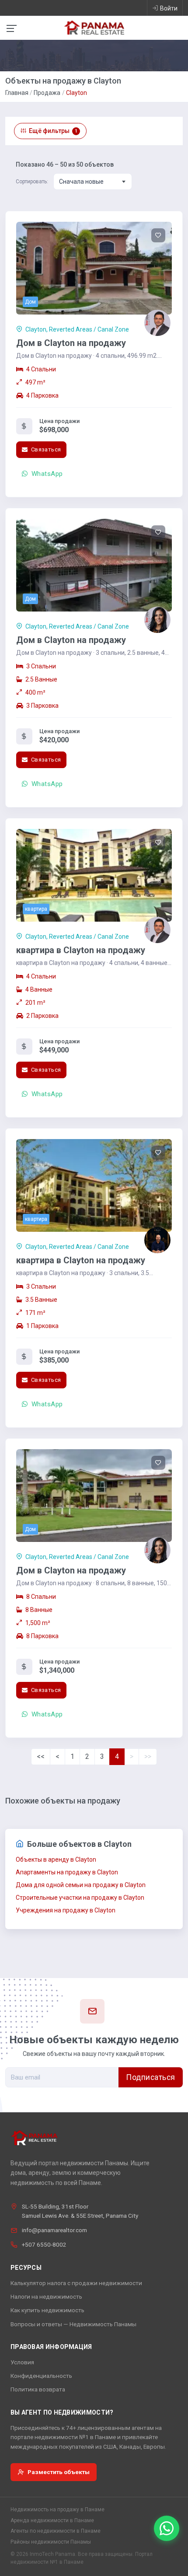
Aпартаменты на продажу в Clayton (67, 1872)
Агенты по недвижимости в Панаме (56, 2531)
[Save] (158, 235)
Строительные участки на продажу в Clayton (80, 1898)
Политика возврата (38, 2389)
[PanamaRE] (94, 27)
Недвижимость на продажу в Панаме (57, 2510)
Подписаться (151, 2077)
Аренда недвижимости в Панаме (52, 2520)
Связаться (45, 449)
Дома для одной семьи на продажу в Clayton (81, 1885)
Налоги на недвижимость (46, 2296)
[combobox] (93, 182)
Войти (169, 8)
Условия (22, 2362)
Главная (17, 93)
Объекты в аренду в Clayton (56, 1859)
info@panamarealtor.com (54, 2230)
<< (41, 1756)
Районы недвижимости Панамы (51, 2542)
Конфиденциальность (41, 2376)
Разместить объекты (59, 2472)
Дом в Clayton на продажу (71, 343)
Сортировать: (32, 182)
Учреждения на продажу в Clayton (66, 1910)
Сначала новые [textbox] (81, 182)
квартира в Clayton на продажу (81, 950)
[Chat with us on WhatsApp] (167, 2528)
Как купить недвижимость (47, 2310)
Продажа (47, 93)
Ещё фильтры (53, 131)
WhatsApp (46, 474)
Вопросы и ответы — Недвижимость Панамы (73, 2324)
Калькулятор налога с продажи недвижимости (76, 2283)
